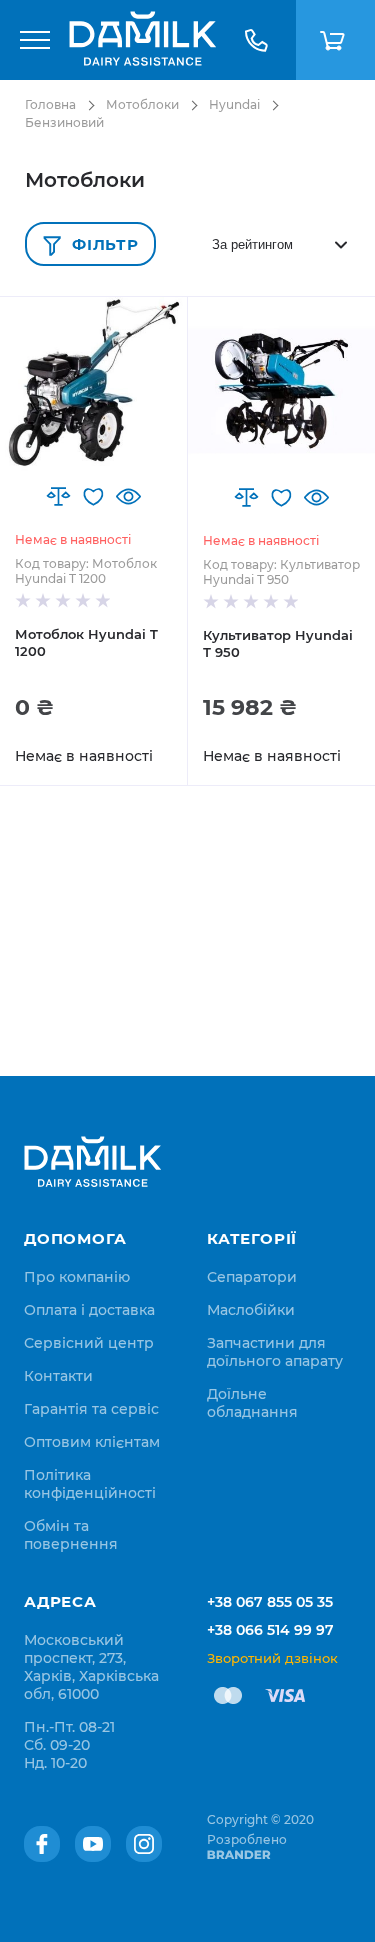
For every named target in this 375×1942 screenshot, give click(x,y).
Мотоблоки (142, 104)
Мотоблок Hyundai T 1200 (86, 642)
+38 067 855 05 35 (270, 1602)
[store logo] (142, 40)
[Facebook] (42, 1844)
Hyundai (234, 104)
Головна (50, 104)
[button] (58, 496)
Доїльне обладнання (252, 1403)
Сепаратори (252, 1277)
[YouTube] (93, 1844)
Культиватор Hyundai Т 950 (278, 643)
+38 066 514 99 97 (270, 1630)
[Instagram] (144, 1844)
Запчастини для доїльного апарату (275, 1352)
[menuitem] (77, 1277)
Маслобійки (251, 1310)
